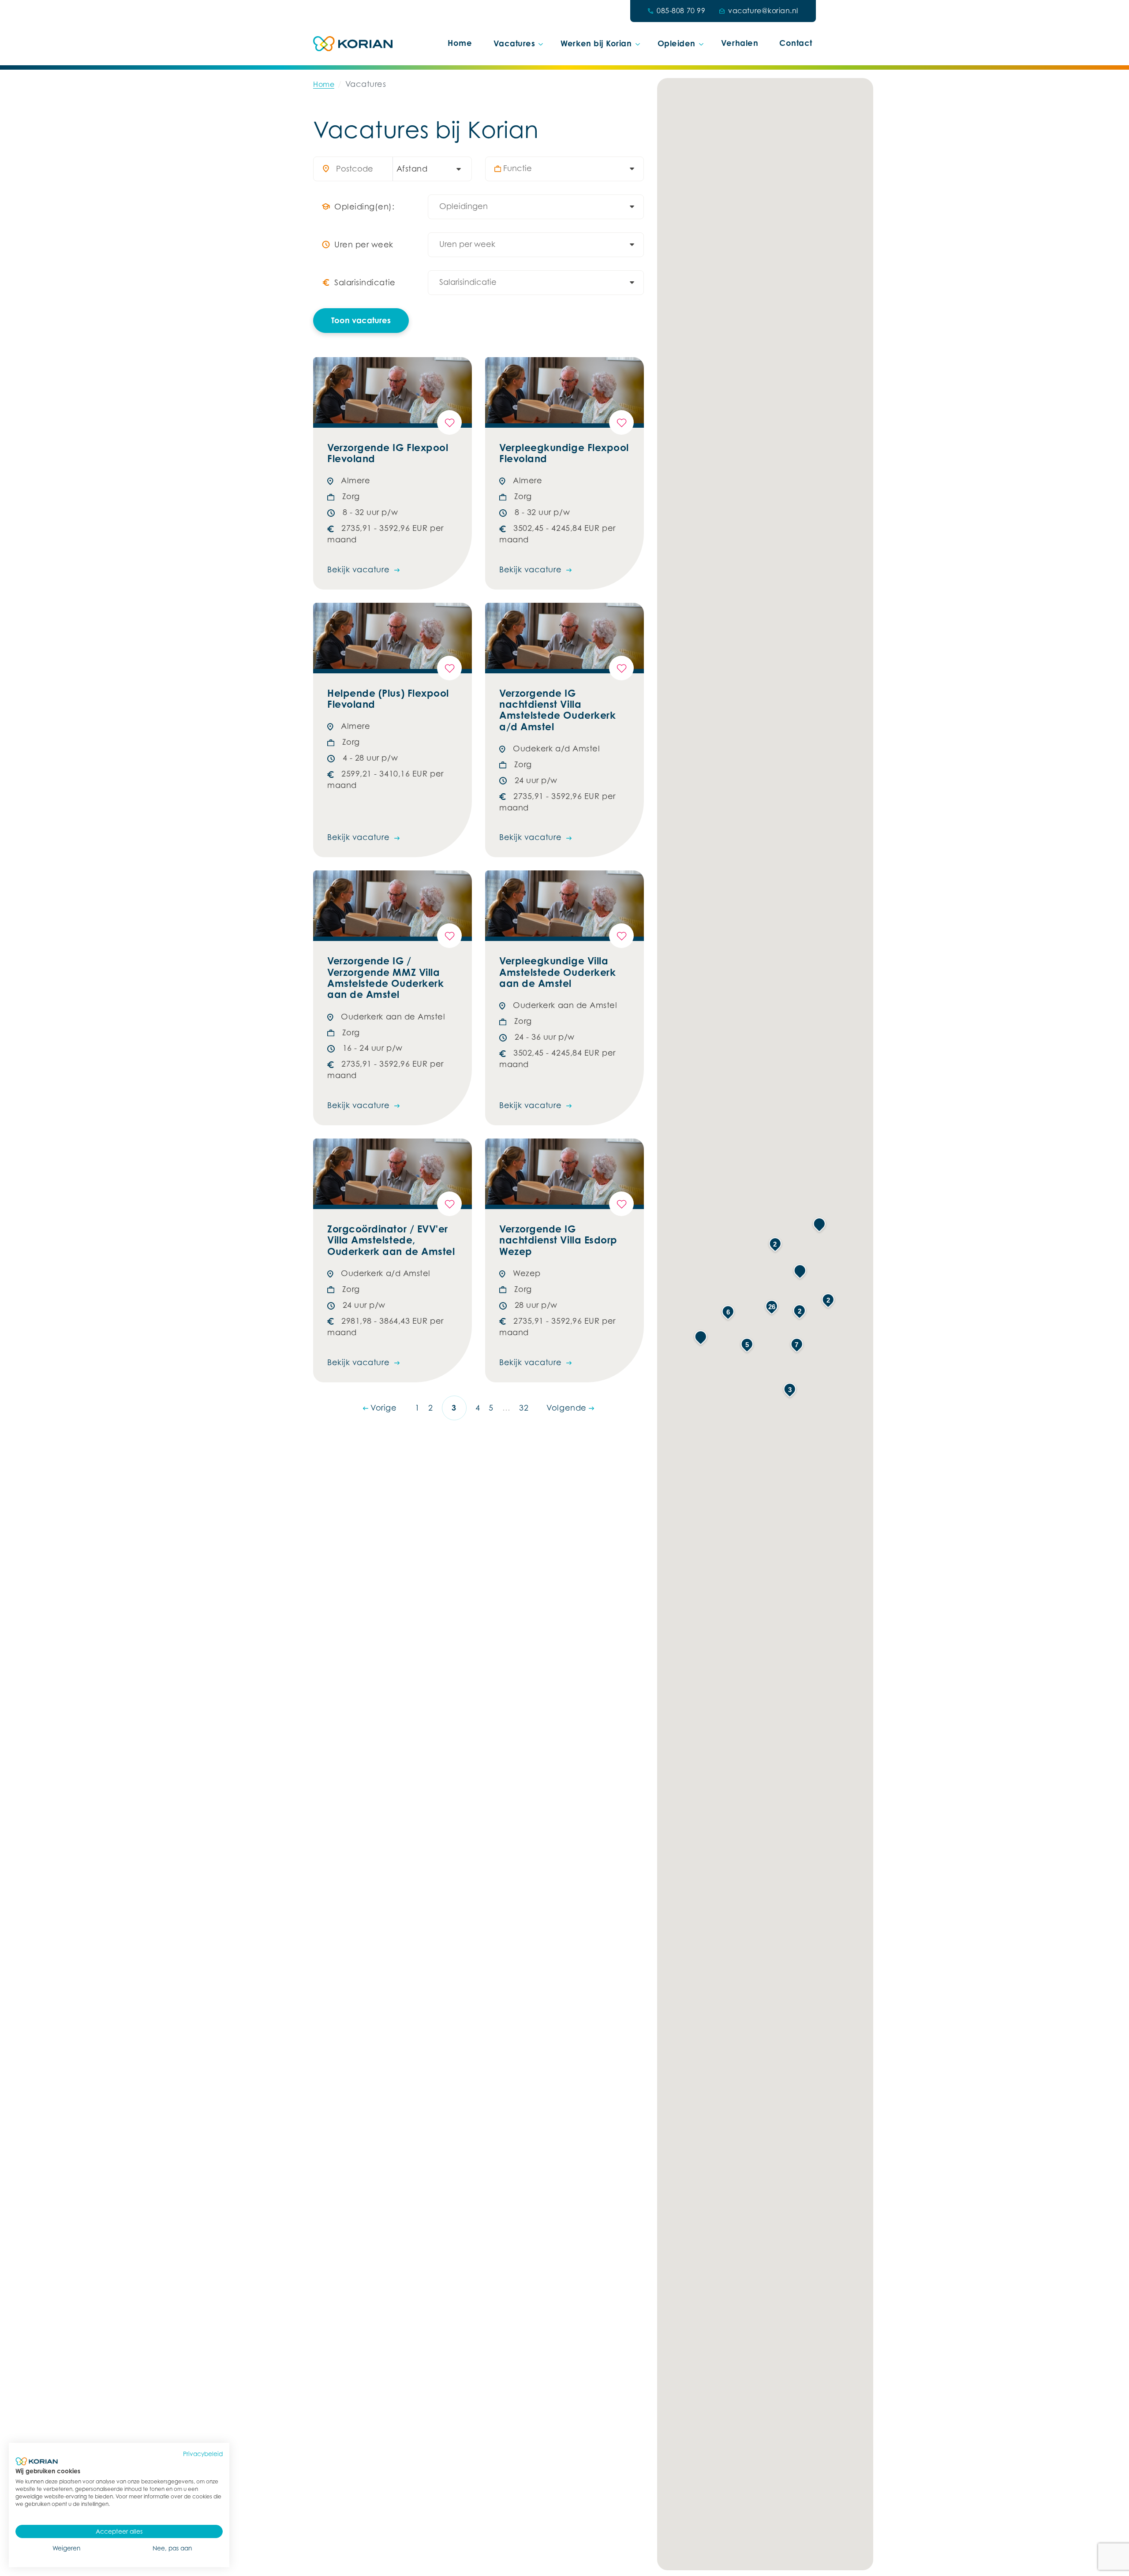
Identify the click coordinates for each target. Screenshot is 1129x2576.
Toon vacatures (361, 320)
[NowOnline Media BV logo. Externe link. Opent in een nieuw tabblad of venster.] (37, 2461)
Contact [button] (796, 43)
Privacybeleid (203, 2454)
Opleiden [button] (677, 43)
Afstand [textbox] (412, 169)
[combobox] (428, 169)
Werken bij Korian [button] (596, 43)
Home (460, 43)
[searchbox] (569, 169)
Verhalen (740, 43)
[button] (701, 1337)
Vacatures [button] (514, 43)
